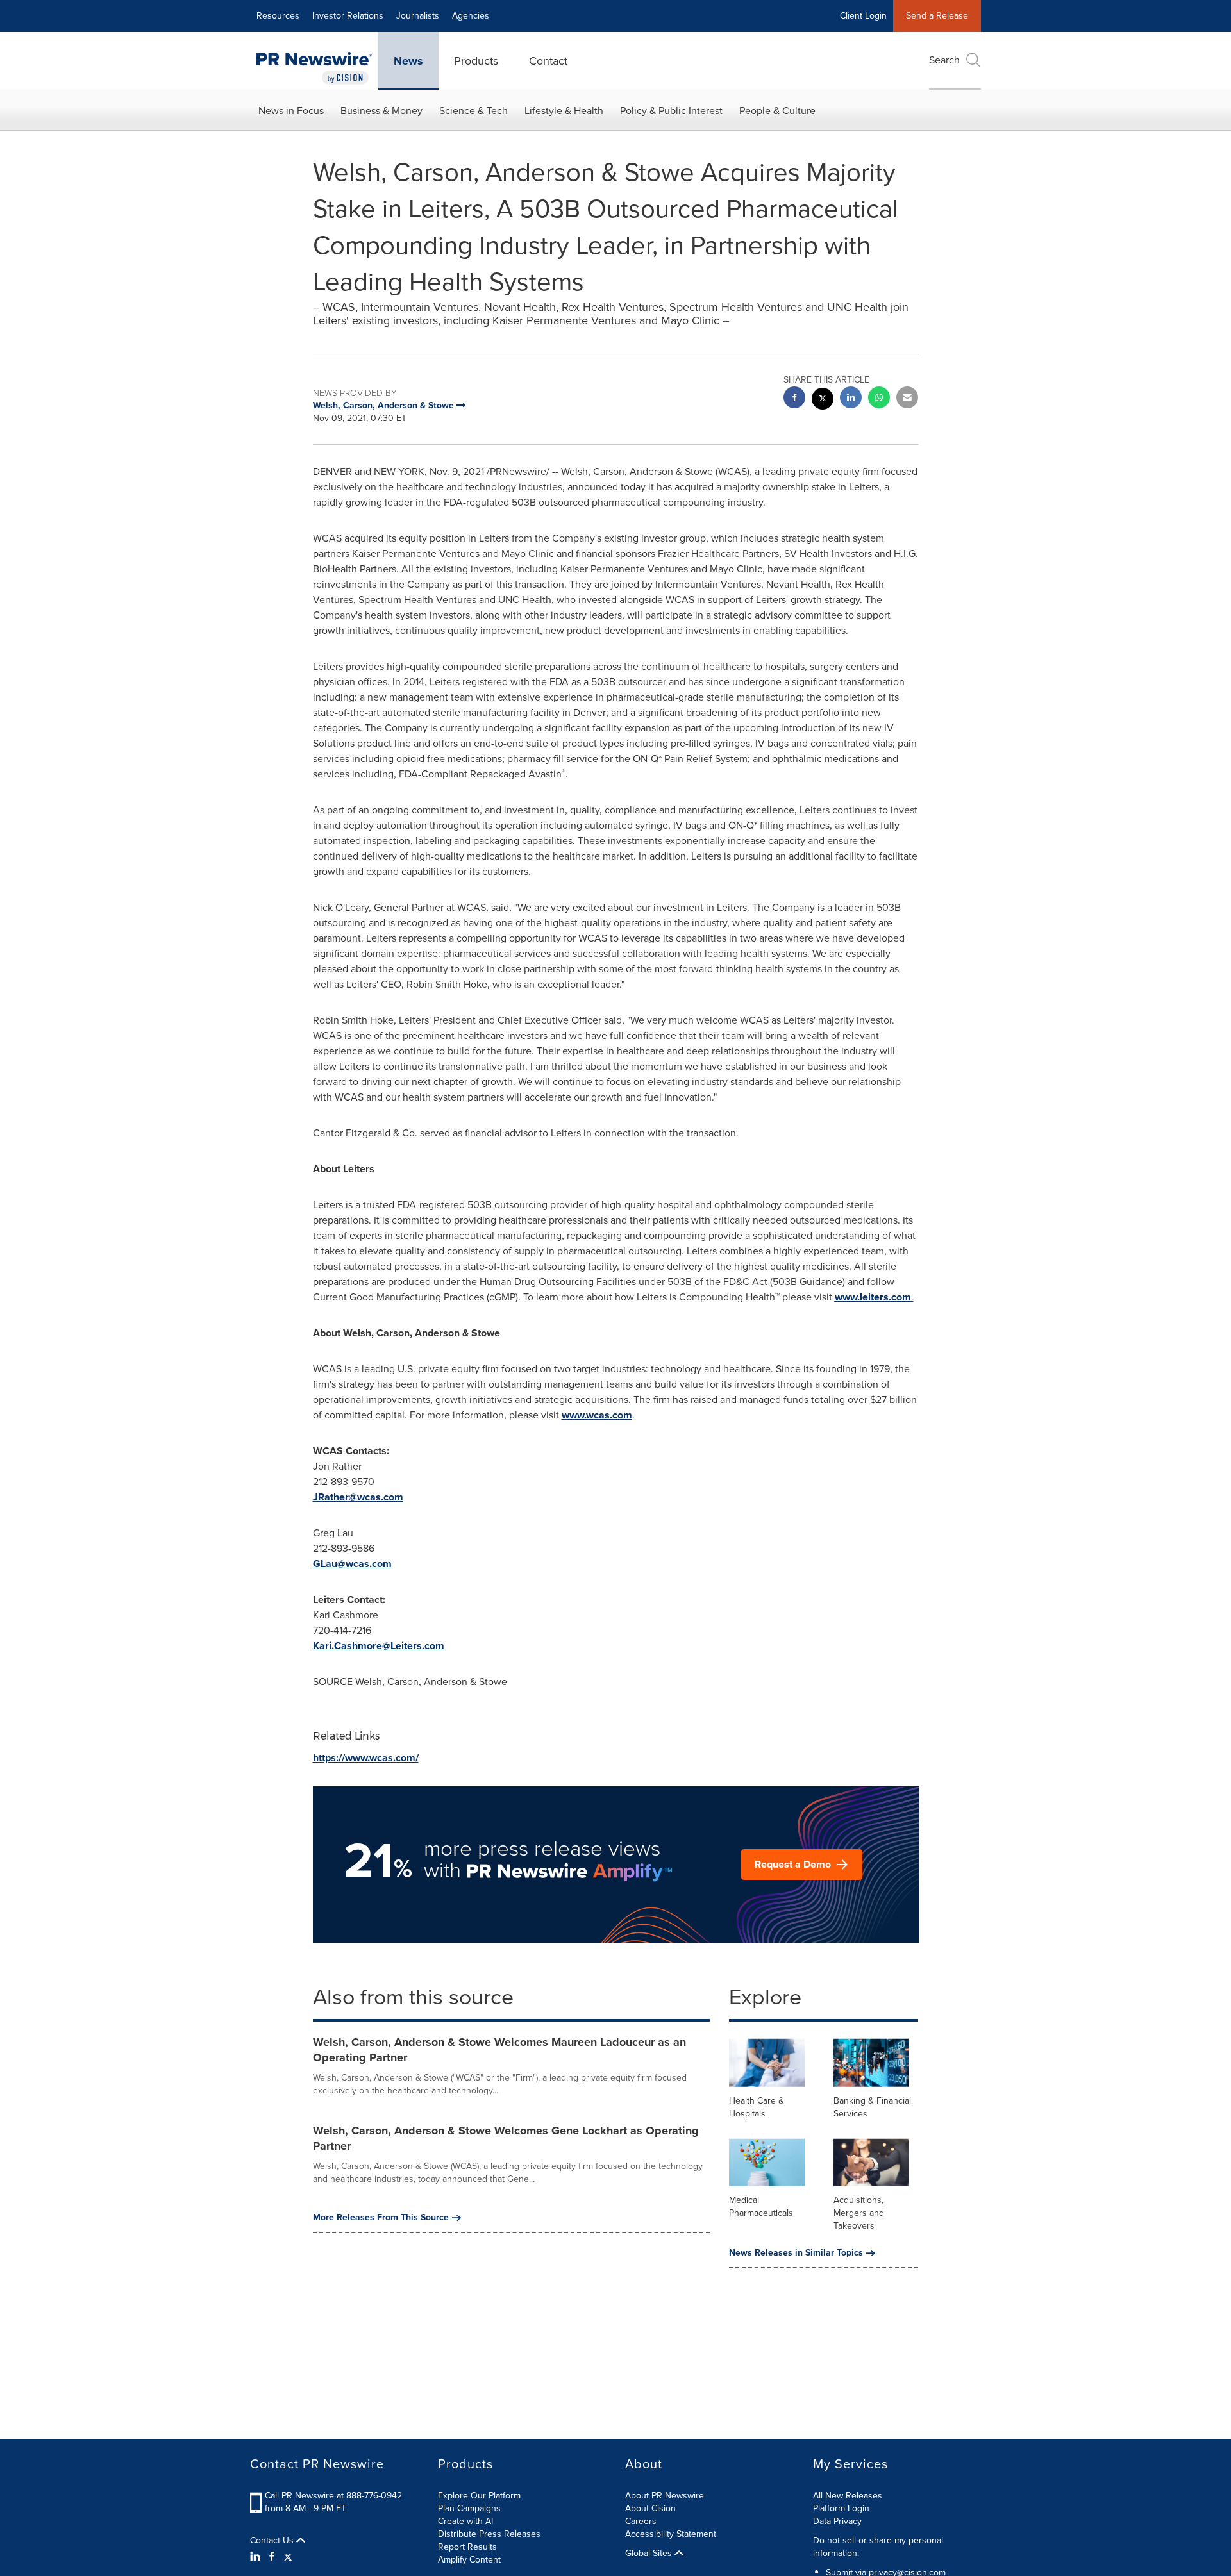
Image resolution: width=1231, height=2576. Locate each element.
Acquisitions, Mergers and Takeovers (859, 2213)
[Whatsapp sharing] (879, 399)
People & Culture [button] (777, 111)
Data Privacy (837, 2521)
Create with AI (465, 2521)
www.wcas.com (597, 1415)
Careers (641, 2521)
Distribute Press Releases (489, 2534)
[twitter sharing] (823, 400)
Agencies (471, 16)
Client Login (863, 16)
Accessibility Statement (671, 2534)
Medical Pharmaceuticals (761, 2206)
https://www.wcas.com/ (366, 1758)
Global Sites (650, 2554)
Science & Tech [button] (473, 111)
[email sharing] (907, 399)
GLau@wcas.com (352, 1564)
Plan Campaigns (469, 2508)
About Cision (650, 2508)
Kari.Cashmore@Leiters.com (379, 1646)
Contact (548, 61)
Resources (278, 16)
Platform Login (841, 2508)
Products (476, 61)
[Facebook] (272, 2557)
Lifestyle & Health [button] (564, 111)
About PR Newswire (665, 2496)
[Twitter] (288, 2557)
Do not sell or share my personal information (878, 2547)
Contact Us (273, 2541)
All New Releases (848, 2496)
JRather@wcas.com (358, 1497)
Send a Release (937, 16)
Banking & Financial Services (872, 2107)
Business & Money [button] (381, 111)
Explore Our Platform (479, 2496)
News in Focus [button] (291, 111)
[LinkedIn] (257, 2557)
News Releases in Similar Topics (796, 2253)
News (408, 61)
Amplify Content (469, 2560)
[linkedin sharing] (851, 399)
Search (944, 60)
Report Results (467, 2547)
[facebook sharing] (794, 399)
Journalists (418, 16)
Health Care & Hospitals (757, 2107)
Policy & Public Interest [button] (671, 111)
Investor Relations (348, 16)
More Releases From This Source (381, 2218)
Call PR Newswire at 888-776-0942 (333, 2496)
